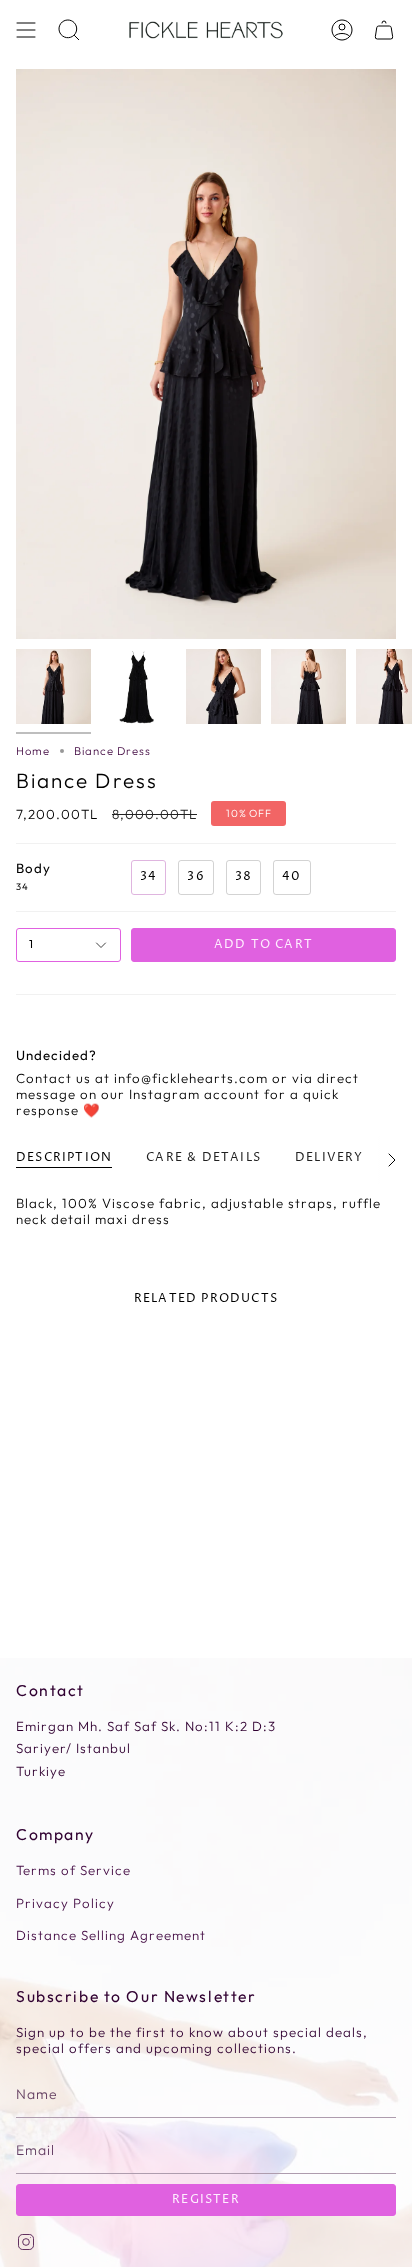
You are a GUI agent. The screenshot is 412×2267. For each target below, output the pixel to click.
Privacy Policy (65, 1903)
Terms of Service (73, 1870)
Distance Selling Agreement (111, 1935)
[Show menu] (26, 30)
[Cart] (384, 30)
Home (33, 751)
